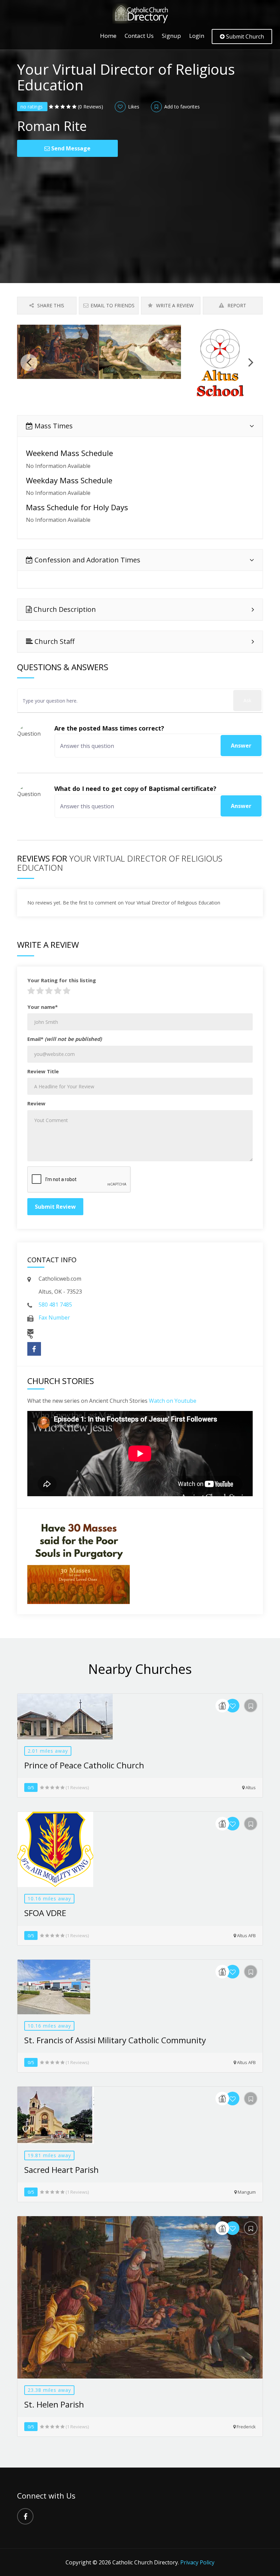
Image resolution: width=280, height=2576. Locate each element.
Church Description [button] (64, 609)
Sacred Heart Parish (61, 2170)
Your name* (43, 1007)
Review (36, 1103)
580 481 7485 (55, 1305)
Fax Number (54, 1318)
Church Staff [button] (54, 641)
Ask (247, 700)
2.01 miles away (48, 1751)
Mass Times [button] (53, 426)
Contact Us (139, 36)
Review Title (43, 1071)
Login (197, 36)
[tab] (140, 426)
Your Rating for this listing (62, 980)
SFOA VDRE (45, 1913)
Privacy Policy (197, 2562)
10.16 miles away (49, 1898)
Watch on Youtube (173, 1401)
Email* (65, 1039)
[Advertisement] (140, 208)
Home (108, 36)
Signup (171, 36)
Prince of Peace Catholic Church (84, 1765)
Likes (133, 107)
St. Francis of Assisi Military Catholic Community (115, 2040)
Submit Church (244, 36)
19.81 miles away (49, 2155)
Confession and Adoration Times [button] (87, 560)
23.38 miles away (49, 2390)
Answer (241, 746)
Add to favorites (181, 107)
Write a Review (174, 305)
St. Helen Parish (54, 2404)
